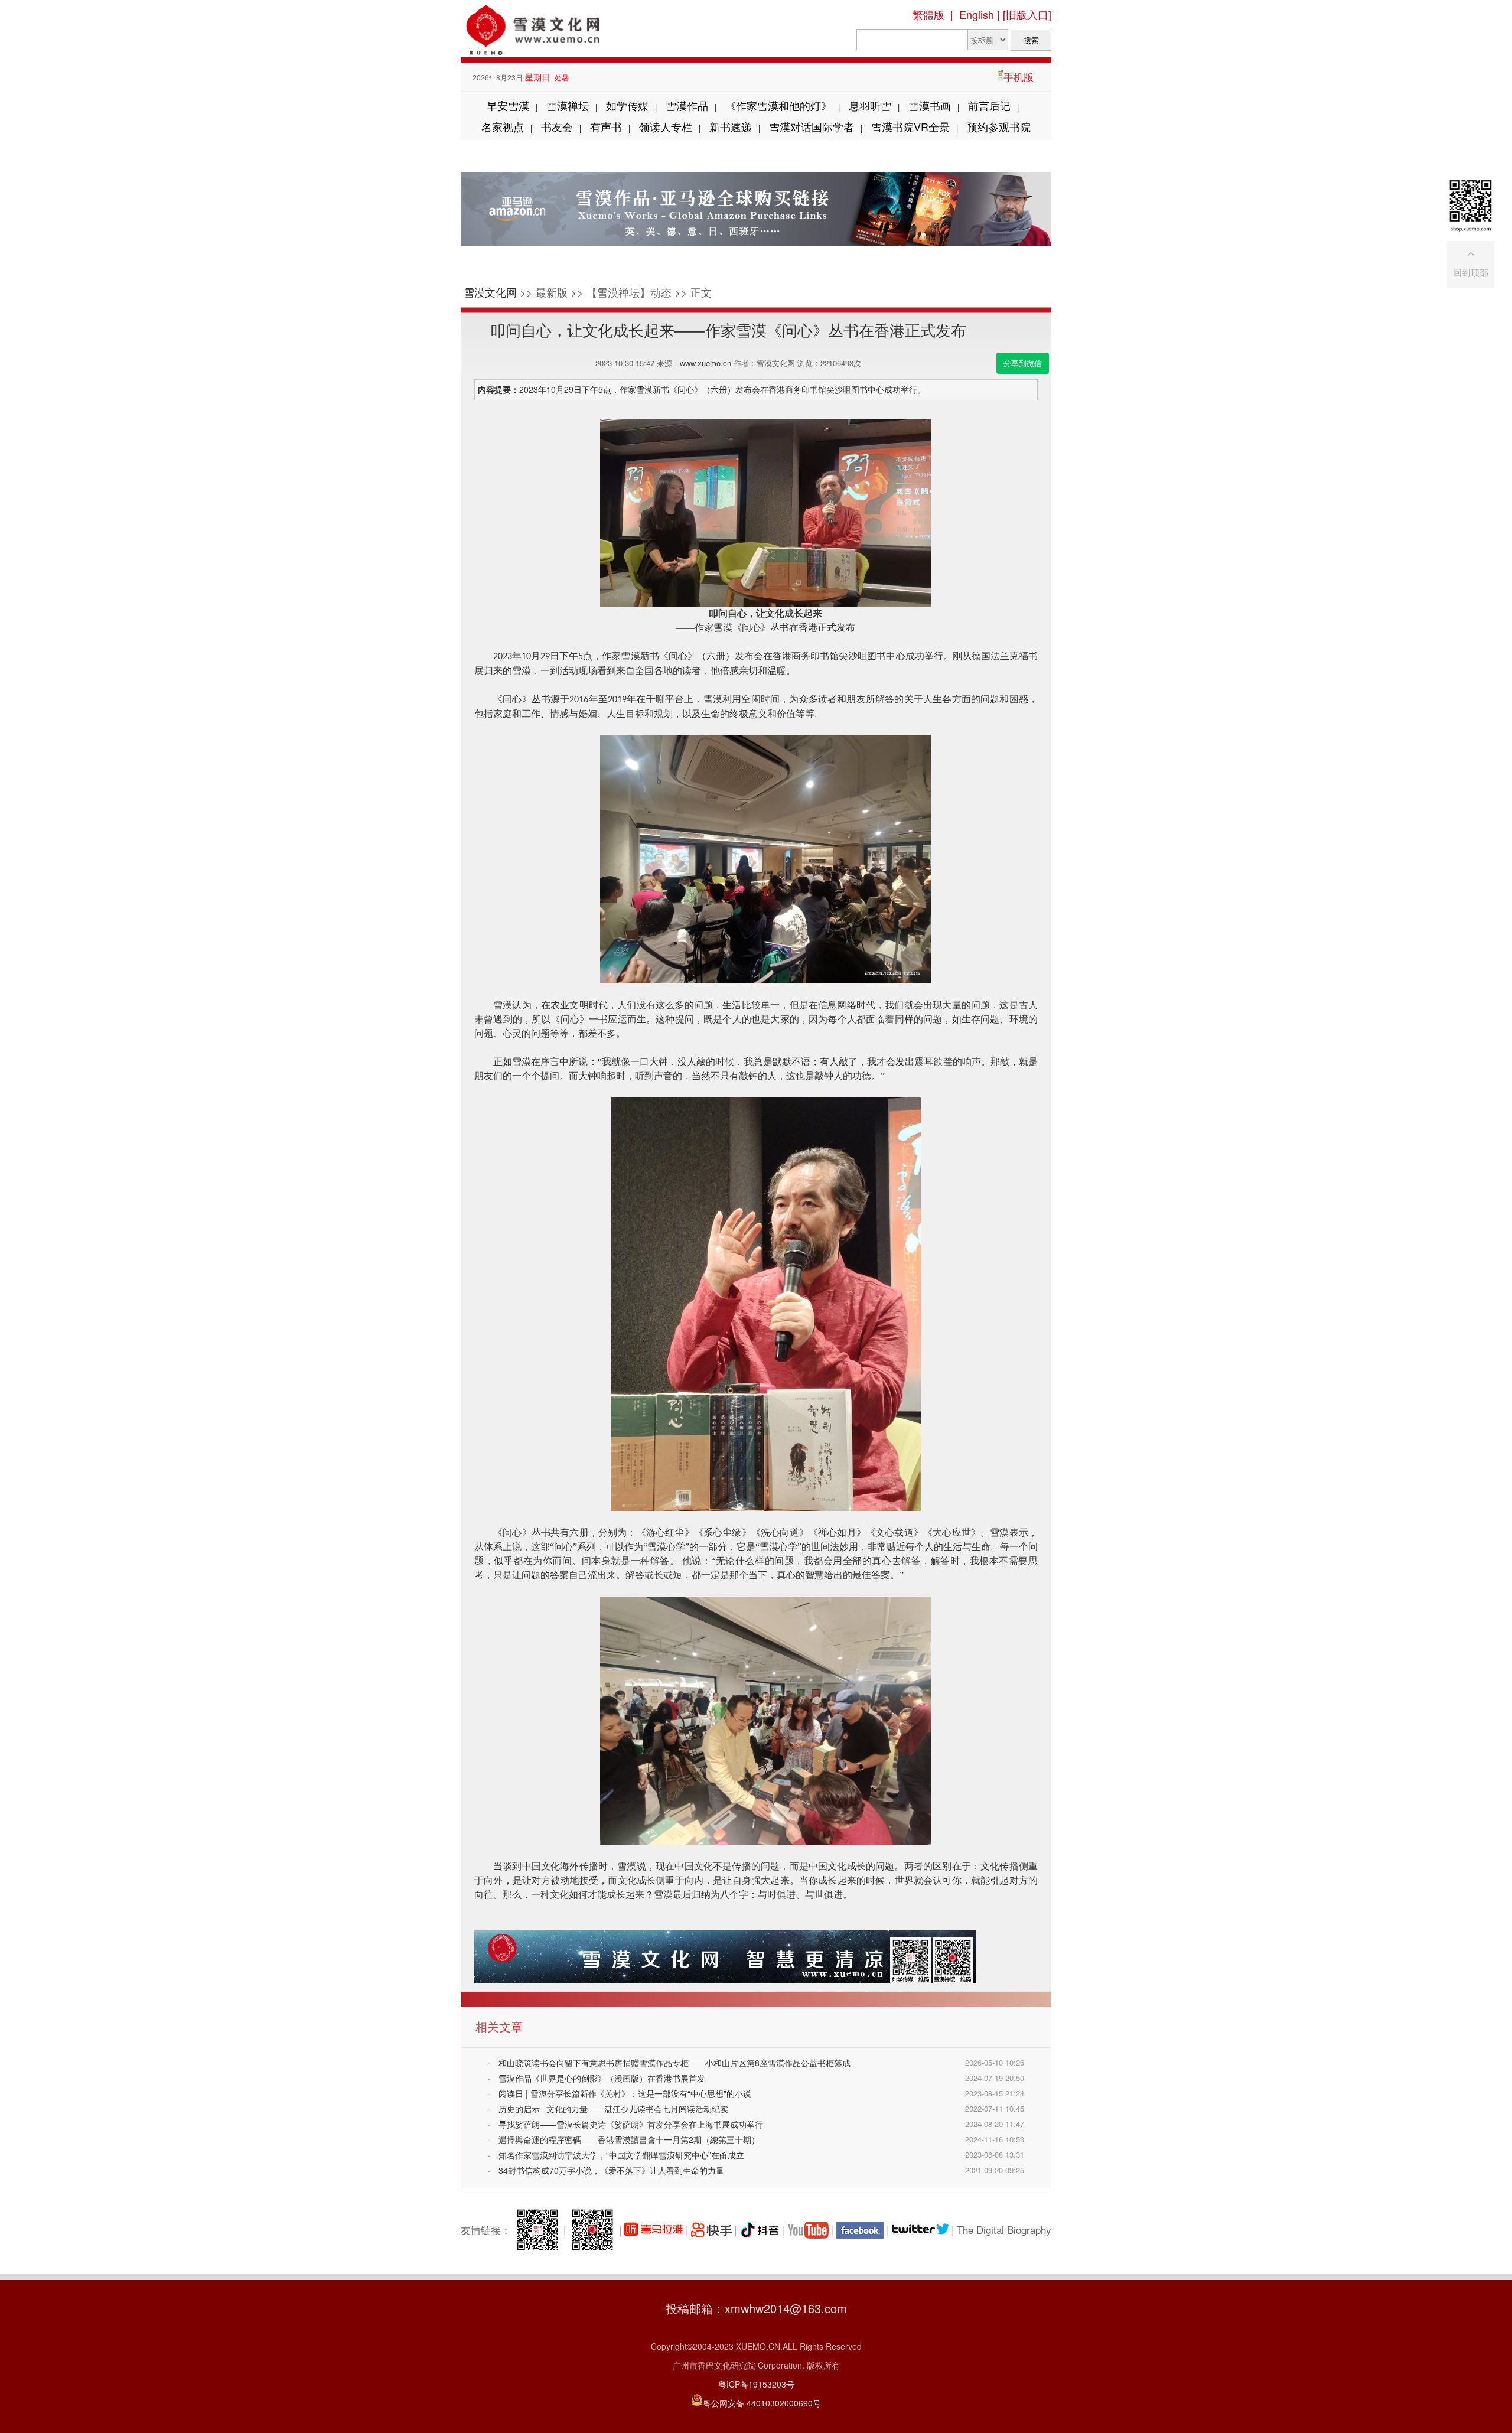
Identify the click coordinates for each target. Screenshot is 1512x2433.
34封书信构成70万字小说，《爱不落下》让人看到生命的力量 (611, 2170)
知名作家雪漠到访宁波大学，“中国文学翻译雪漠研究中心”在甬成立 (621, 2155)
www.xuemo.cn (706, 363)
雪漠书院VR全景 (910, 126)
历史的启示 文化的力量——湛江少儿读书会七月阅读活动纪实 (613, 2109)
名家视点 (503, 126)
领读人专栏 (666, 126)
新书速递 (731, 126)
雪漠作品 (687, 105)
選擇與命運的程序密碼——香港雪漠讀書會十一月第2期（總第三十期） (629, 2139)
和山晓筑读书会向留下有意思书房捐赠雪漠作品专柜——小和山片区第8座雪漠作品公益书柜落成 (674, 2063)
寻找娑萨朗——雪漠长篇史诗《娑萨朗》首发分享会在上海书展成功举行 (631, 2124)
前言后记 (989, 105)
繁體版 (928, 14)
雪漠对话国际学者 (812, 126)
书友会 (557, 126)
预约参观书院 (999, 126)
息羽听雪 (870, 105)
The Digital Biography (1004, 2230)
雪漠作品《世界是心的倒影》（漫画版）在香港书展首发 (602, 2078)
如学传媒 (627, 105)
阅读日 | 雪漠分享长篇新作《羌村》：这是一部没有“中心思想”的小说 (625, 2093)
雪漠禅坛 (568, 105)
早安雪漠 (508, 105)
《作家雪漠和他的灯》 (778, 105)
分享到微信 (1023, 363)
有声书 (606, 126)
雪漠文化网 (490, 292)
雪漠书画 (930, 105)
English (977, 14)
